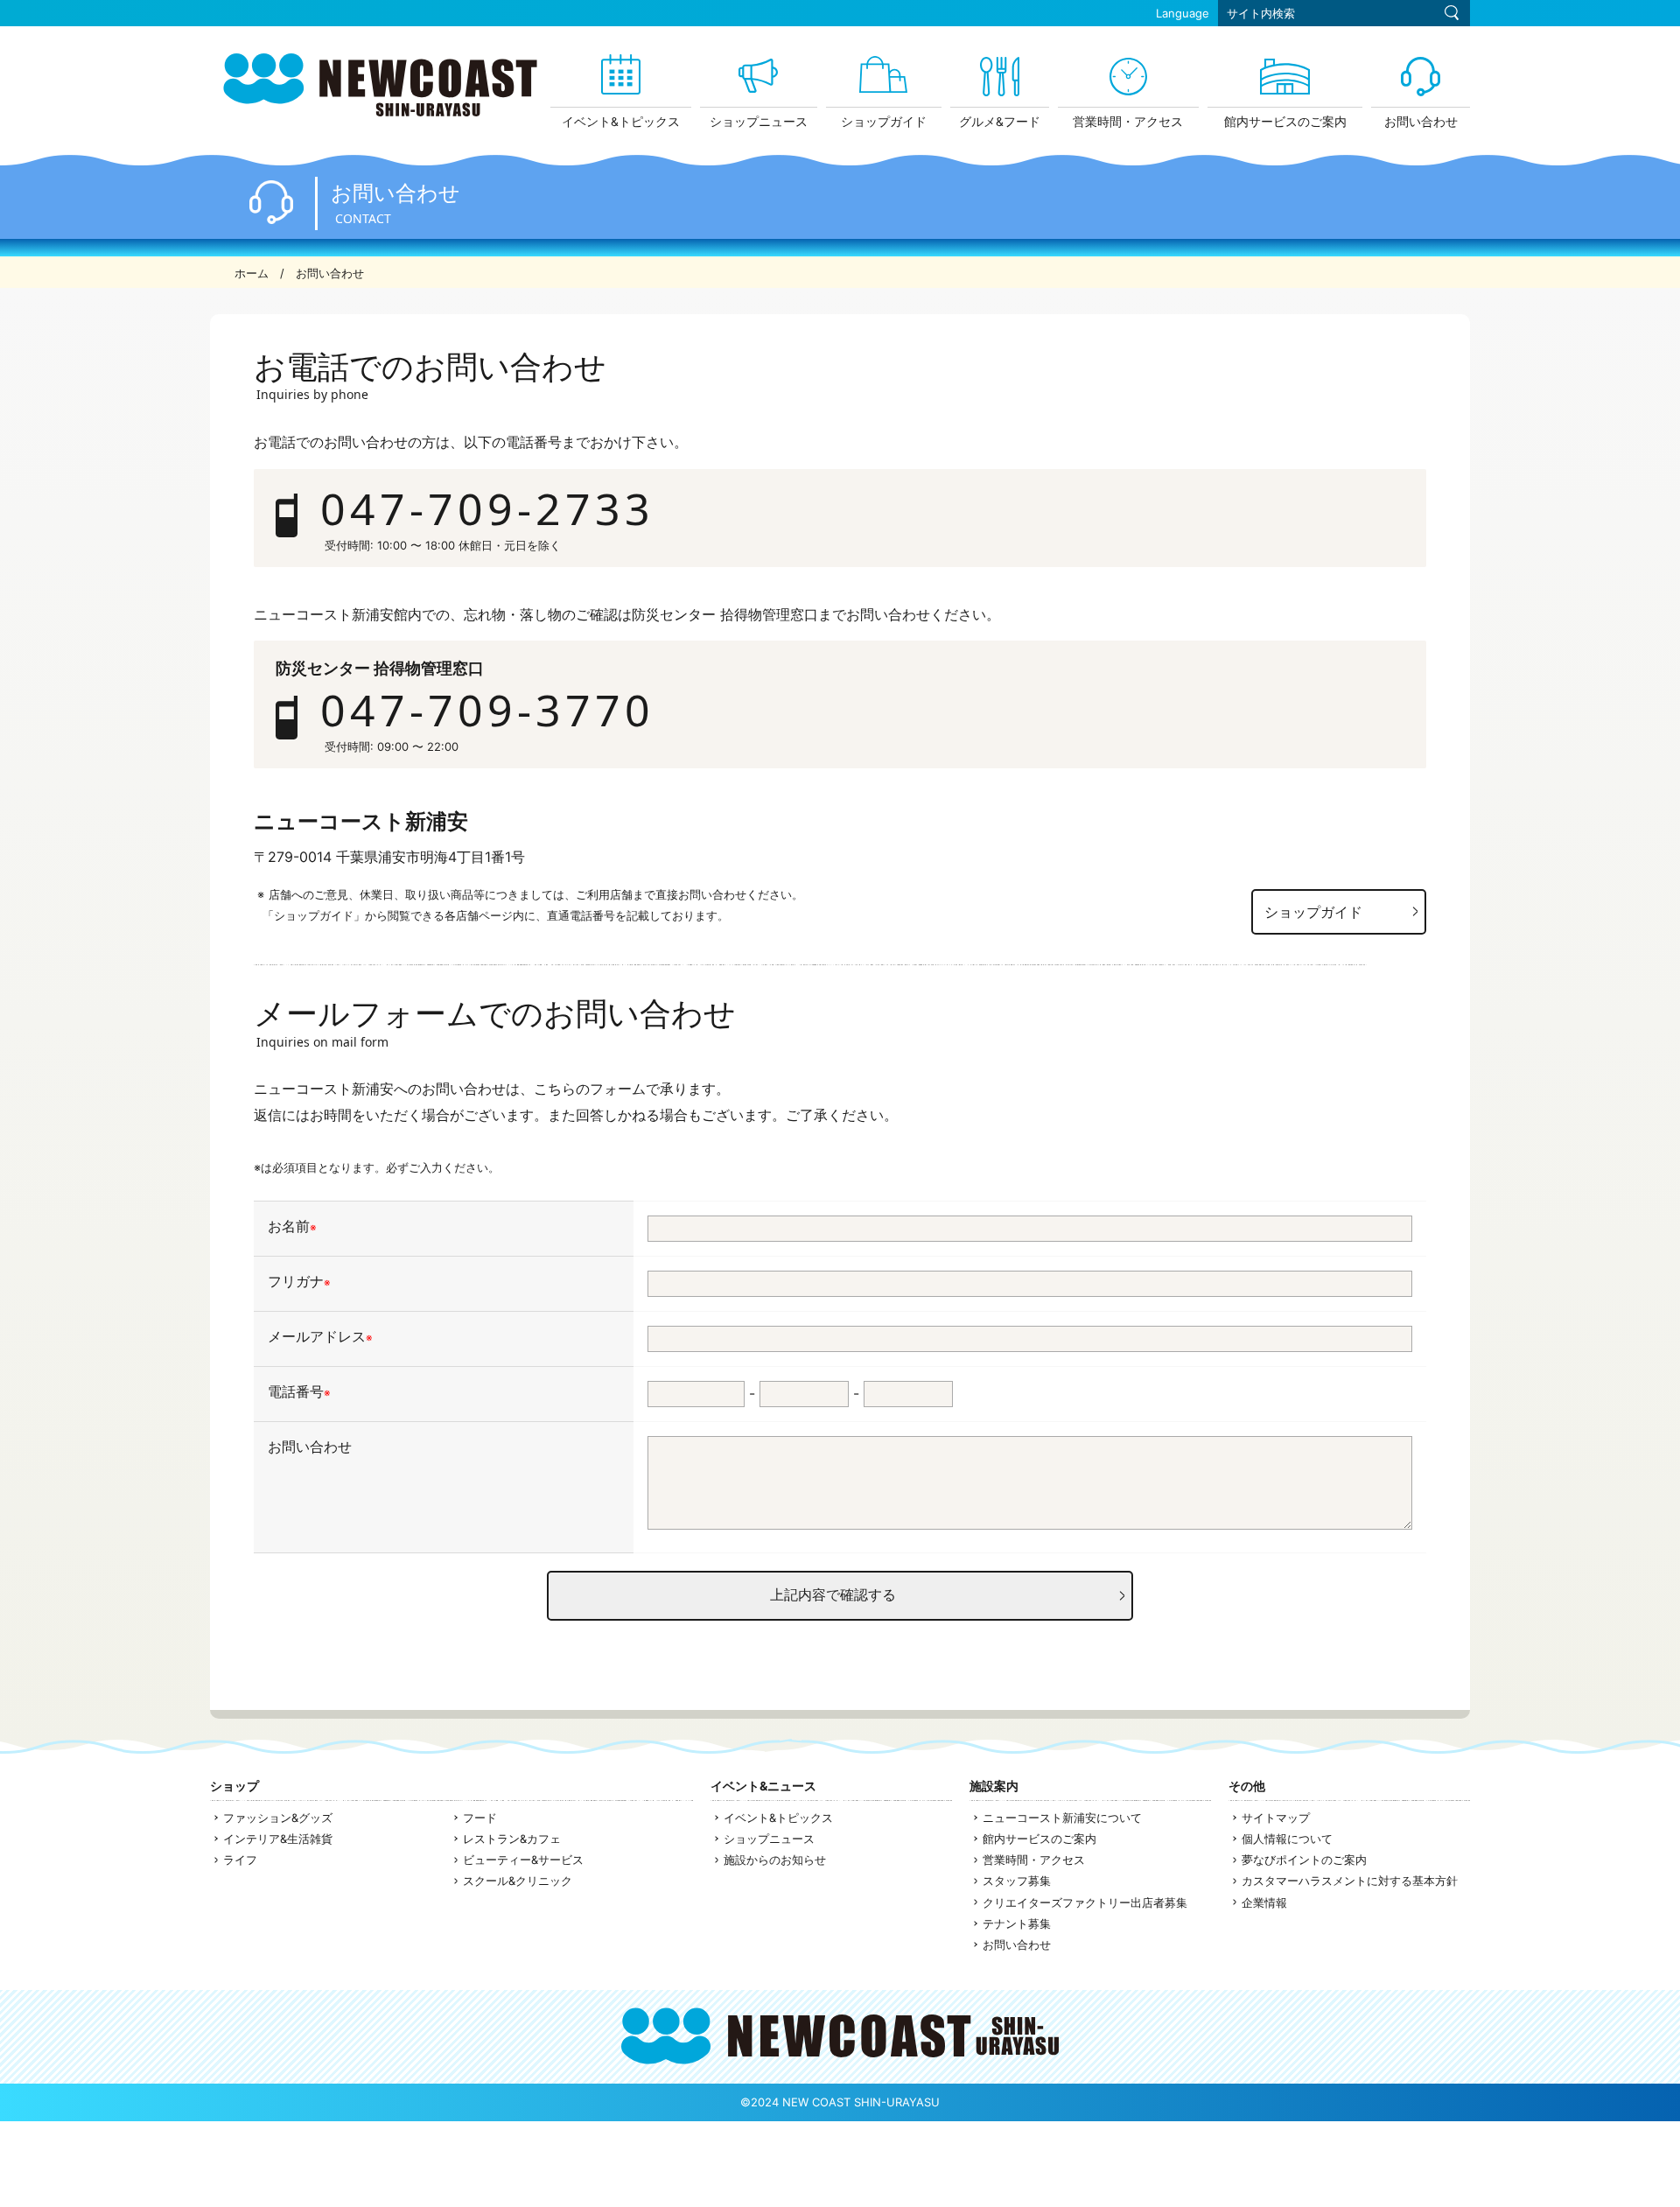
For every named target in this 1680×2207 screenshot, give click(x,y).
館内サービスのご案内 (1039, 1839)
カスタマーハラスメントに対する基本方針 (1350, 1881)
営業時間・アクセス (1034, 1860)
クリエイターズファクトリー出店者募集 (1085, 1902)
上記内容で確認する (833, 1595)
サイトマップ (1276, 1818)
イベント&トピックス (778, 1818)
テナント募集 (1017, 1923)
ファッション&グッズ (278, 1818)
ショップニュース (769, 1839)
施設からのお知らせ (775, 1860)
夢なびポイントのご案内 (1304, 1860)
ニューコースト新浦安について (1062, 1818)
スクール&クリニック (518, 1881)
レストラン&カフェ (512, 1839)
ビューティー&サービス (523, 1860)
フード (480, 1818)
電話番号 (299, 1392)
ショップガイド (1313, 912)
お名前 (292, 1227)
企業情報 (1264, 1902)
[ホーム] (380, 111)
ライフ (240, 1860)
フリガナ (299, 1282)
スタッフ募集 (1017, 1881)
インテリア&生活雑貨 (278, 1839)
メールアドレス (320, 1337)
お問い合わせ (310, 1447)
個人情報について (1287, 1839)
